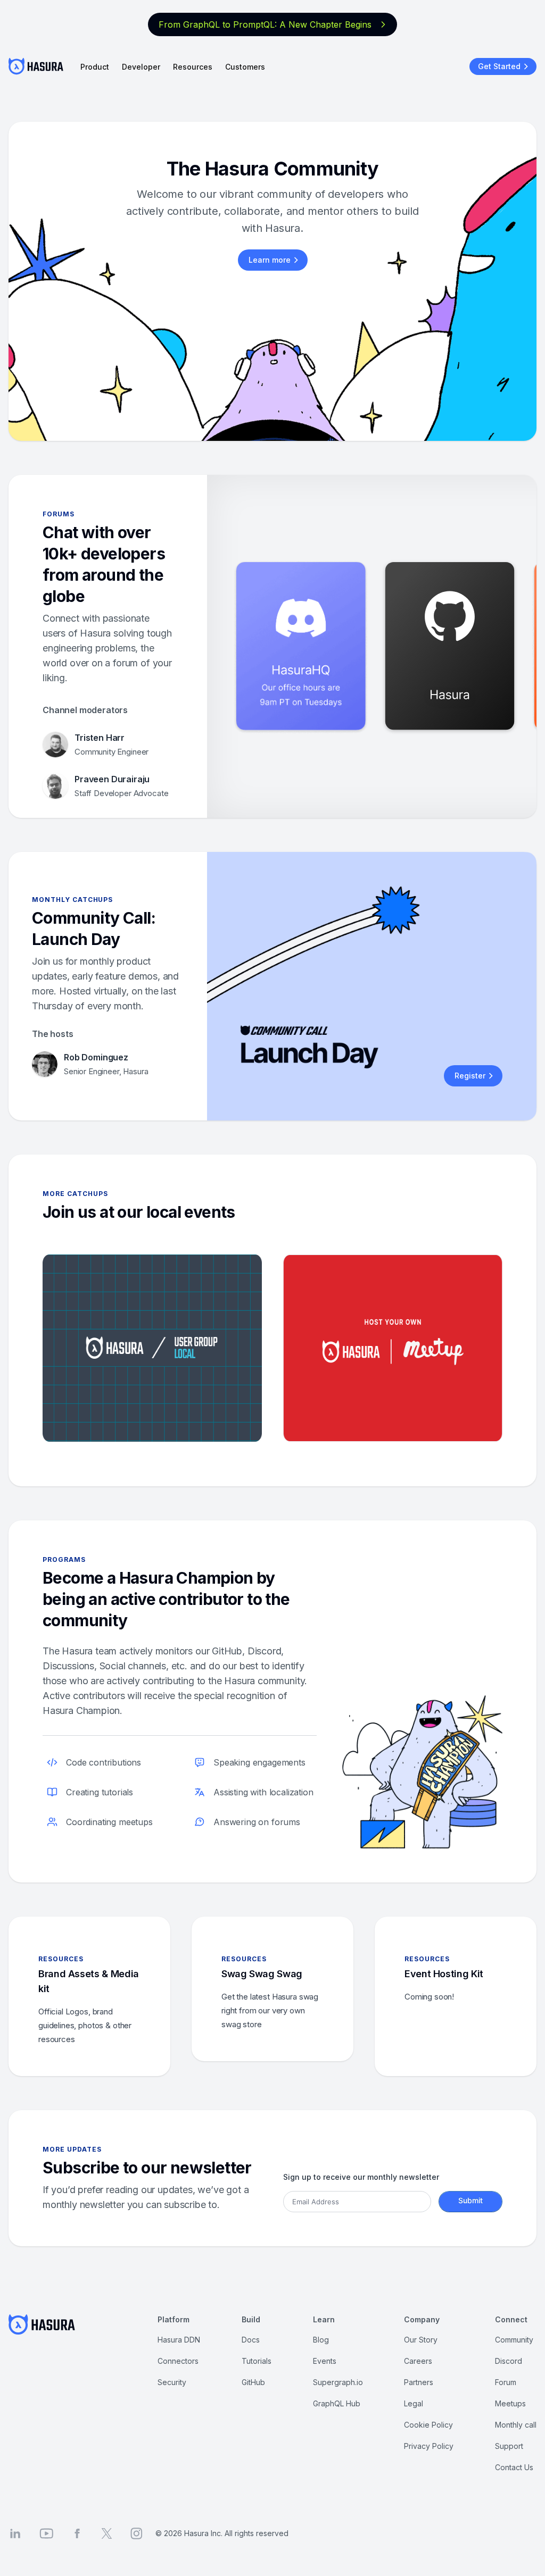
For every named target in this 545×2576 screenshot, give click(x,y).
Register (470, 1076)
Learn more (270, 260)
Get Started (499, 66)
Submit (471, 2200)
